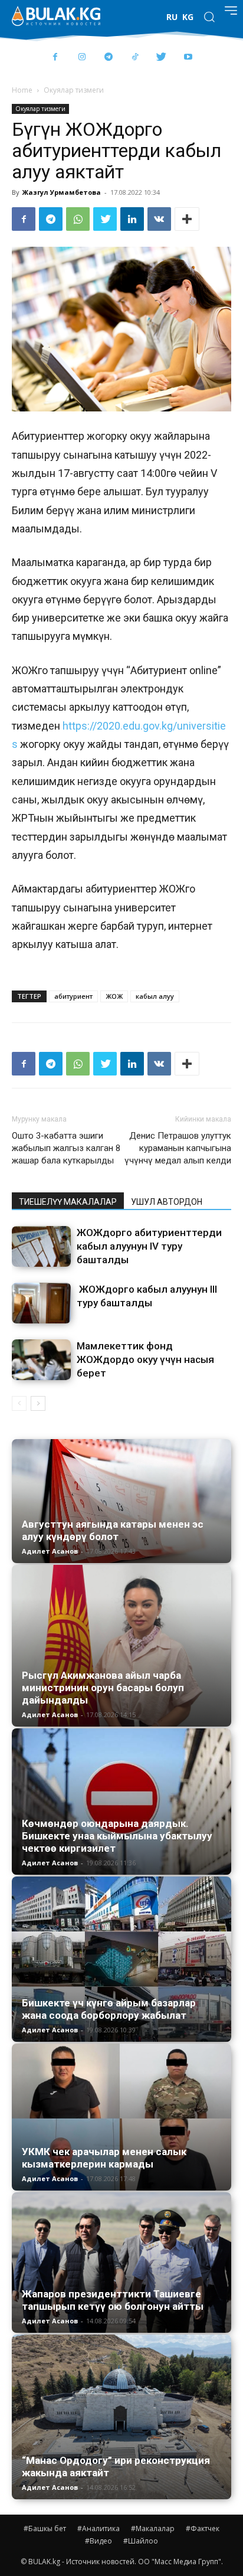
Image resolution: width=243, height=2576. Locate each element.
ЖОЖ (114, 996)
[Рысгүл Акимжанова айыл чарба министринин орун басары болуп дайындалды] (121, 1646)
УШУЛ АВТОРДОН (167, 1202)
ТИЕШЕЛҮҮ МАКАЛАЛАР (68, 1202)
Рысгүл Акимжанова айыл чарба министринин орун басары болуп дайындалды (103, 1688)
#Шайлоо (141, 2541)
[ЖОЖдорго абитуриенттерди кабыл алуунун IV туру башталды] (41, 1246)
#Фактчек (203, 2528)
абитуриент (73, 996)
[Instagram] (82, 58)
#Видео (98, 2541)
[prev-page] (19, 1403)
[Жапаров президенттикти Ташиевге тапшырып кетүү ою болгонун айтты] (121, 2263)
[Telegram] (108, 58)
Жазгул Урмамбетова (62, 192)
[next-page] (38, 1403)
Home (22, 90)
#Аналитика (98, 2528)
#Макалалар (153, 2528)
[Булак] (56, 16)
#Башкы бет (45, 2528)
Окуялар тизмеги (74, 90)
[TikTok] (135, 58)
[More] (187, 219)
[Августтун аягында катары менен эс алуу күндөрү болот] (121, 1501)
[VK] (159, 219)
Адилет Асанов (50, 1551)
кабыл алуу (155, 996)
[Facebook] (55, 58)
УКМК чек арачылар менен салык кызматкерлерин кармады (104, 2158)
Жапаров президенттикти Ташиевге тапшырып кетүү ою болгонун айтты (113, 2300)
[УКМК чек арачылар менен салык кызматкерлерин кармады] (121, 2117)
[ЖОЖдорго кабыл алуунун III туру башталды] (41, 1303)
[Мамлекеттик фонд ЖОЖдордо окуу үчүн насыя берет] (41, 1360)
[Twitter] (161, 58)
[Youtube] (188, 58)
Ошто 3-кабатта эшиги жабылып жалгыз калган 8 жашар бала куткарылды (66, 1148)
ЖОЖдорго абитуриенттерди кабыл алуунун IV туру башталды (149, 1246)
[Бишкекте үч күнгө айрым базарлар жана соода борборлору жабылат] (121, 1959)
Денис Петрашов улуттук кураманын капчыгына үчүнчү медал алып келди (178, 1148)
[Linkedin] (132, 219)
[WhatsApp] (78, 219)
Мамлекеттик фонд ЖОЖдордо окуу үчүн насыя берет (145, 1359)
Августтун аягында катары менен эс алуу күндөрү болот (113, 1530)
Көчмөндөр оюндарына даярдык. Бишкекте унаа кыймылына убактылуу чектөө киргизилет (117, 1836)
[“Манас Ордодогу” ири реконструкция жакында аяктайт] (121, 2417)
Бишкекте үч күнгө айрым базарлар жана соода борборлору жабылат (109, 2009)
